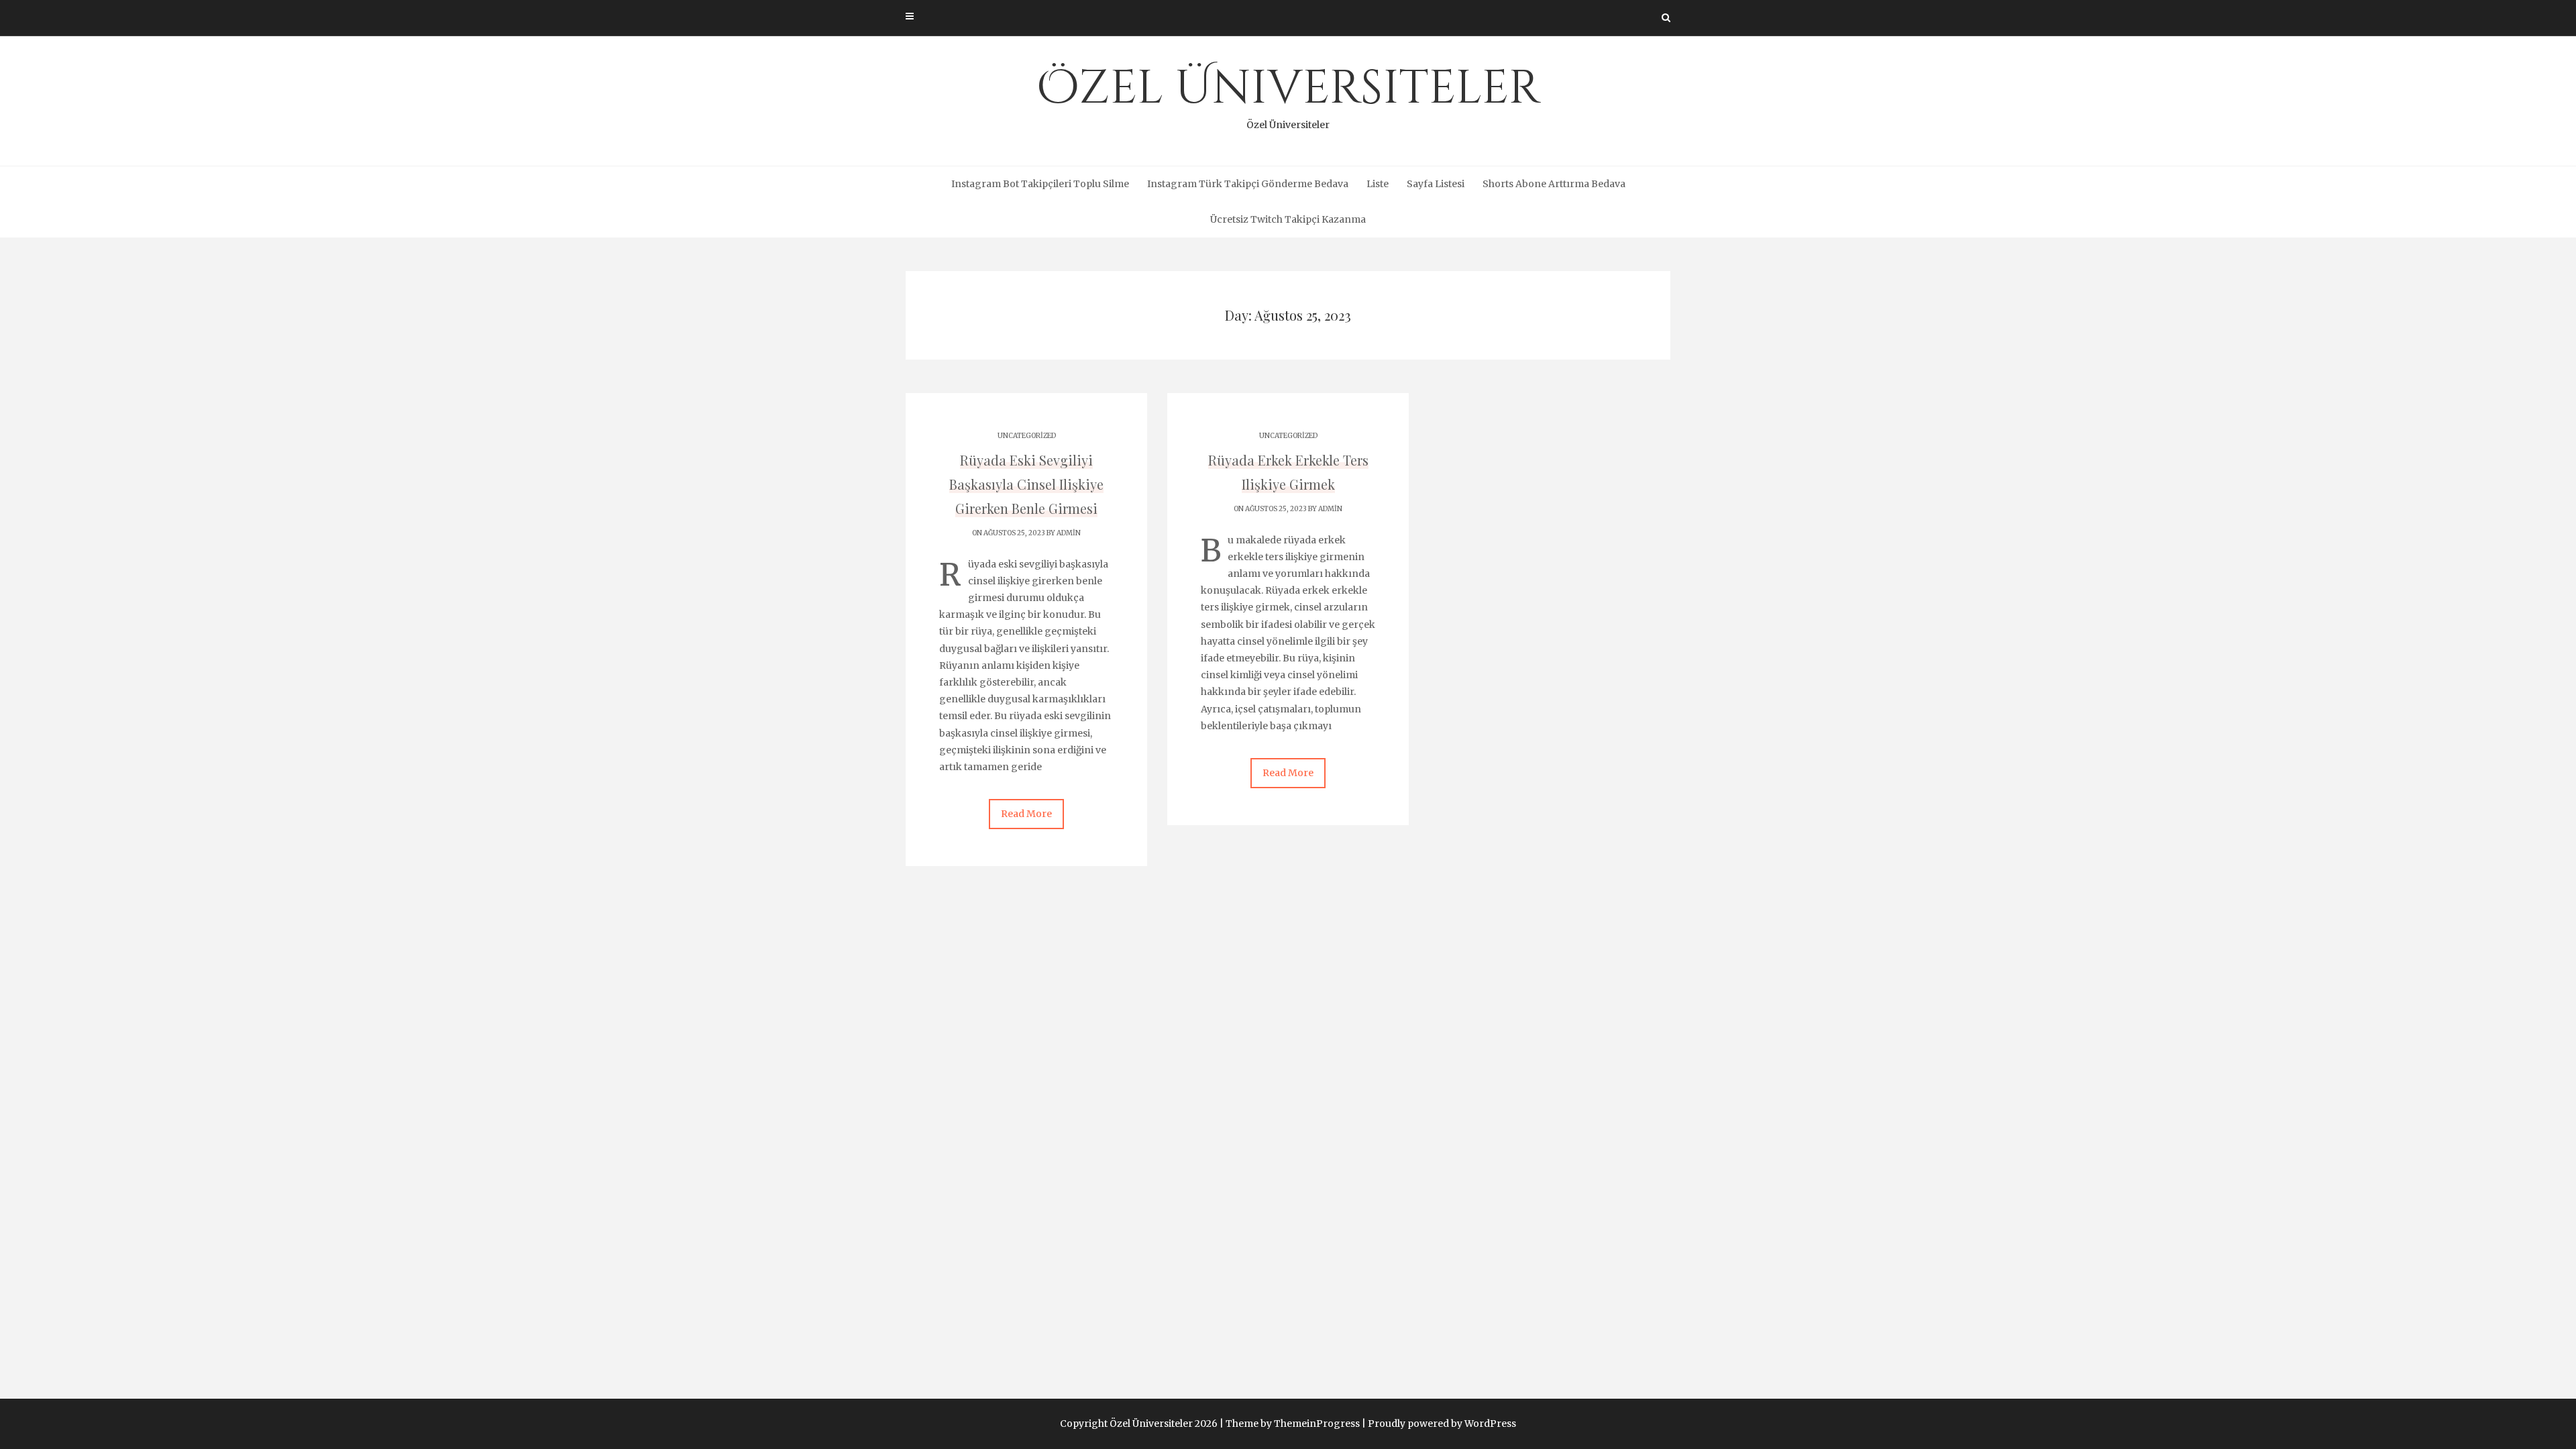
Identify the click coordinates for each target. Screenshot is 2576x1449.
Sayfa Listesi (1436, 184)
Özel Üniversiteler (1288, 94)
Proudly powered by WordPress (1442, 1424)
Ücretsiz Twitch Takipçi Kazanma (1288, 219)
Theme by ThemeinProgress (1293, 1424)
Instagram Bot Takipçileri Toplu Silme (1040, 184)
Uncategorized (1027, 436)
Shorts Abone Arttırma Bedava (1554, 184)
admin (1069, 533)
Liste (1378, 184)
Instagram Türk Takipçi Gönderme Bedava (1248, 184)
